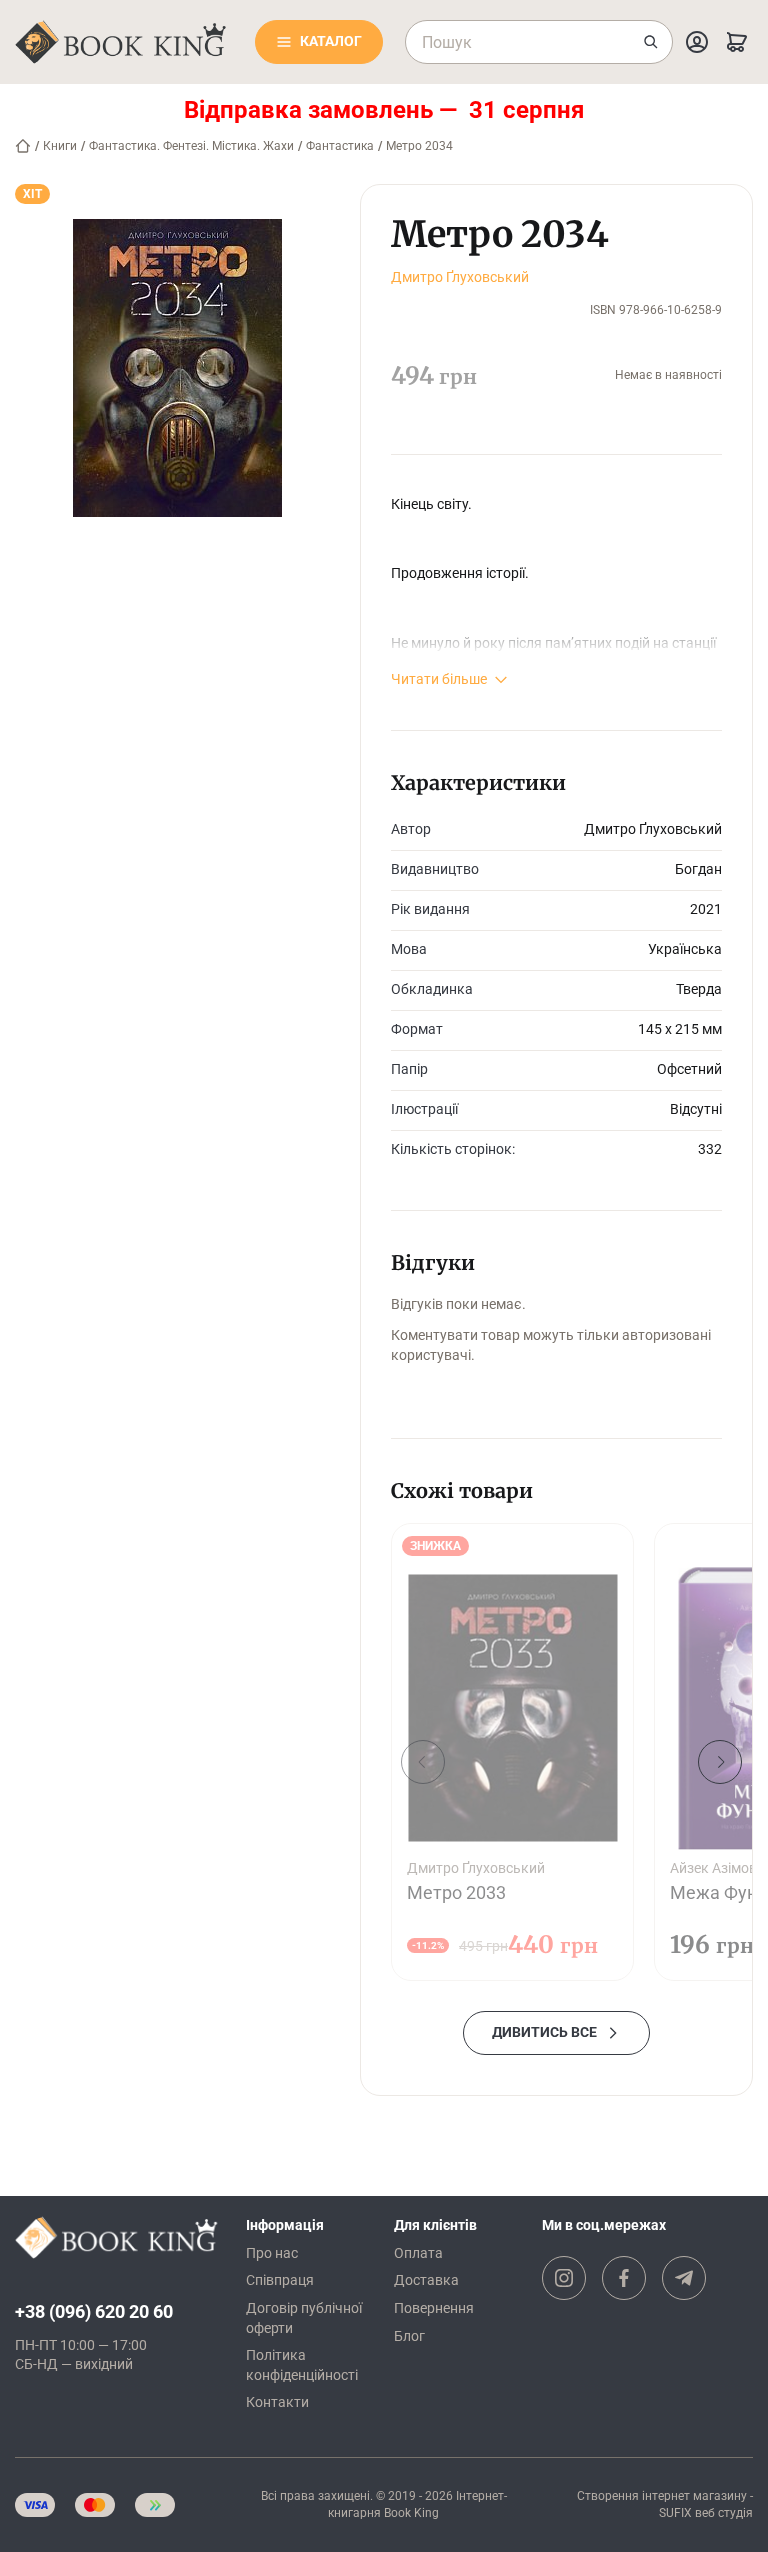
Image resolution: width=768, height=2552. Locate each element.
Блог (409, 2336)
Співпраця (280, 2280)
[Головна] (23, 146)
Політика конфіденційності (302, 2365)
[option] (512, 1752)
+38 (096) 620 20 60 (94, 2311)
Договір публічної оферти (304, 2318)
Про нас (272, 2253)
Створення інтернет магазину (662, 2496)
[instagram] (564, 2278)
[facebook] (624, 2278)
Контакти (277, 2402)
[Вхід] (697, 42)
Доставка (426, 2280)
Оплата (418, 2253)
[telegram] (684, 2278)
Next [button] (720, 1762)
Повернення (434, 2308)
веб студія (724, 2513)
